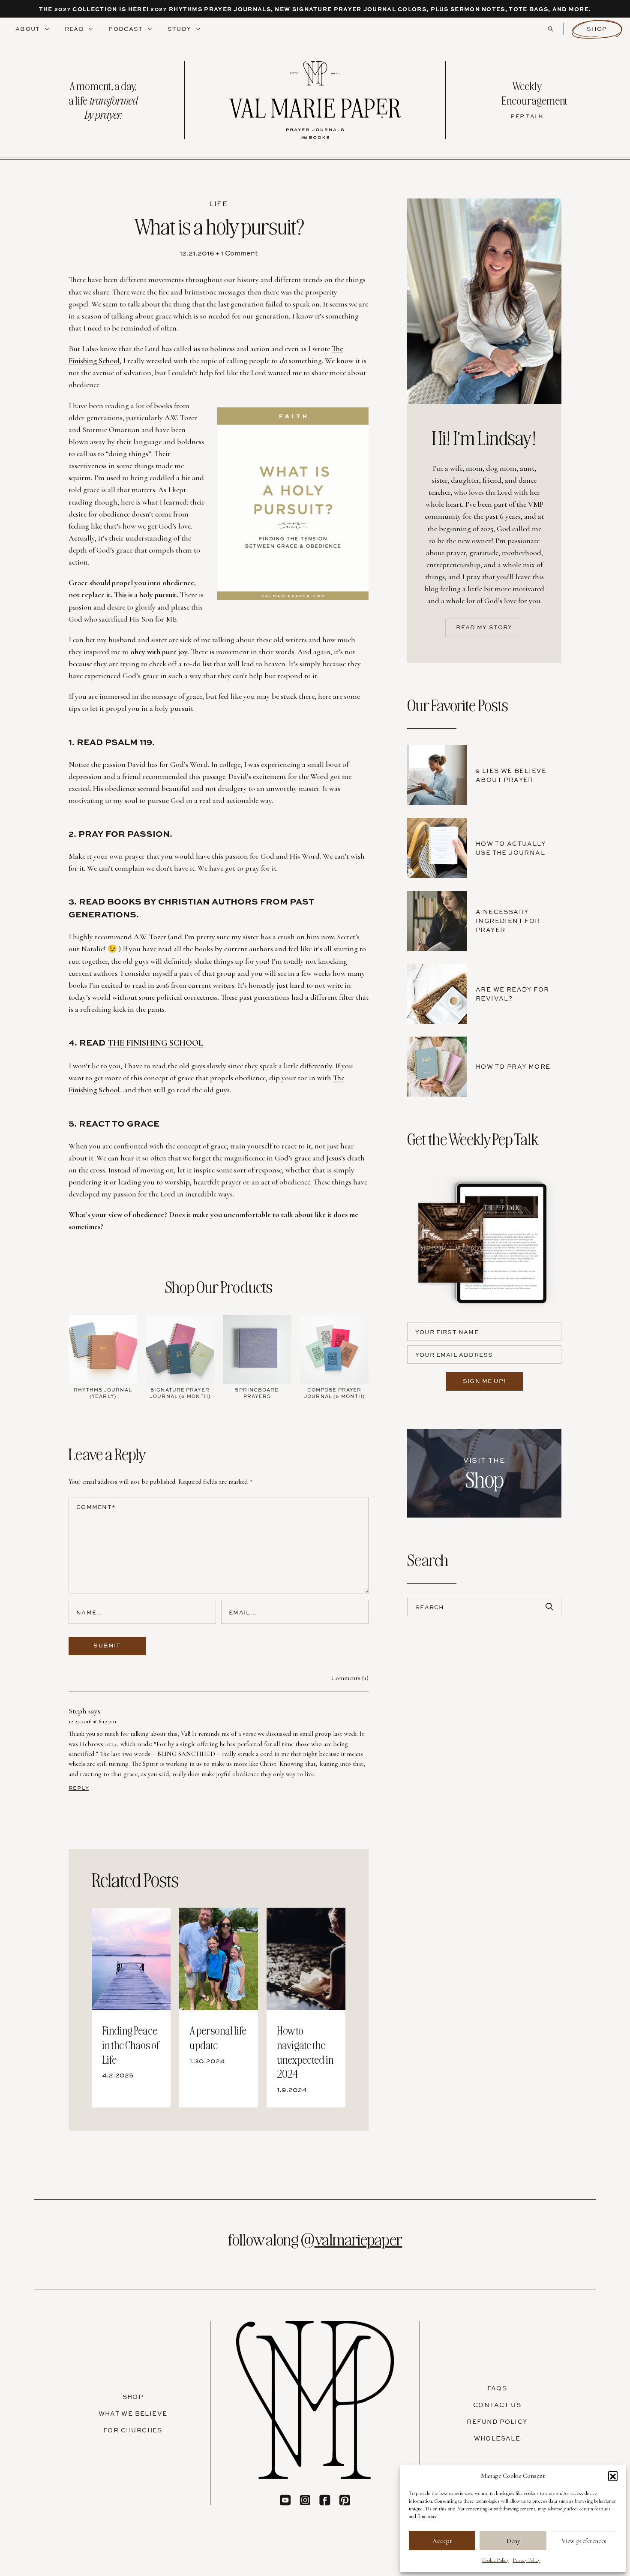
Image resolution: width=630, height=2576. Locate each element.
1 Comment (239, 253)
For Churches (133, 2430)
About (29, 29)
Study (180, 29)
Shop (597, 29)
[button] (613, 2476)
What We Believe (133, 2413)
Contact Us (497, 2405)
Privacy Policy (526, 2560)
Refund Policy (497, 2421)
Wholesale (497, 2438)
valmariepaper (358, 2239)
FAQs (497, 2388)
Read (75, 29)
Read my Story (484, 627)
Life (218, 204)
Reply (79, 1788)
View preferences (584, 2541)
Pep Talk (527, 116)
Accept (442, 2541)
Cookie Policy (495, 2560)
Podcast (126, 29)
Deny (513, 2541)
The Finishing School (155, 1043)
